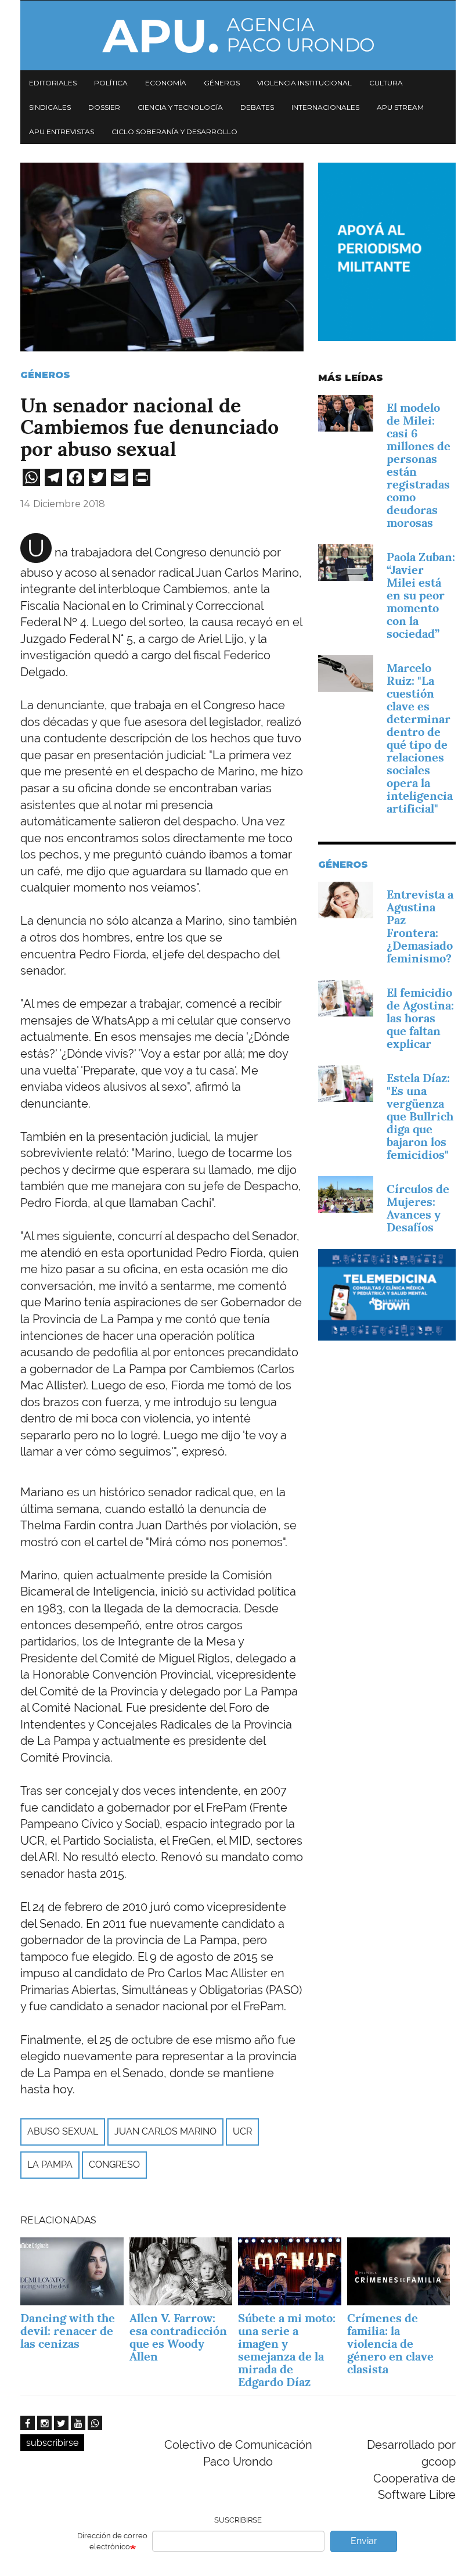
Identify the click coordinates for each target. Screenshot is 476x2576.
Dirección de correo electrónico (112, 2541)
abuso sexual (63, 2131)
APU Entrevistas (62, 132)
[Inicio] (238, 35)
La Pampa (50, 2164)
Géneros (222, 83)
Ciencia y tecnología (180, 107)
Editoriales (53, 83)
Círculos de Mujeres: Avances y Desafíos (418, 1208)
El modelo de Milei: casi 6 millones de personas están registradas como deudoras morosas (419, 465)
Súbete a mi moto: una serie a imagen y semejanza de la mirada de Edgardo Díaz (287, 2350)
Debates (257, 107)
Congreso (114, 2164)
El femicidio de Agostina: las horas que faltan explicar (420, 1018)
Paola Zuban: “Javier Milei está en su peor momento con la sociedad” (421, 595)
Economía (166, 83)
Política (111, 83)
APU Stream (400, 107)
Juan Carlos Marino (165, 2131)
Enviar (364, 2541)
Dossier (104, 107)
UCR (242, 2131)
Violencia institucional (304, 83)
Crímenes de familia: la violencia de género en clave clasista (390, 2344)
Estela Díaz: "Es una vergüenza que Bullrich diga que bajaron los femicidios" (420, 1116)
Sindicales (50, 107)
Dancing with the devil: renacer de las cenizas (68, 2331)
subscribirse (52, 2443)
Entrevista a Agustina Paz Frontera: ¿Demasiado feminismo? (420, 926)
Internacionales (325, 107)
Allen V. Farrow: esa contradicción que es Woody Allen (178, 2337)
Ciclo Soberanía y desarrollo (174, 132)
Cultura (386, 83)
